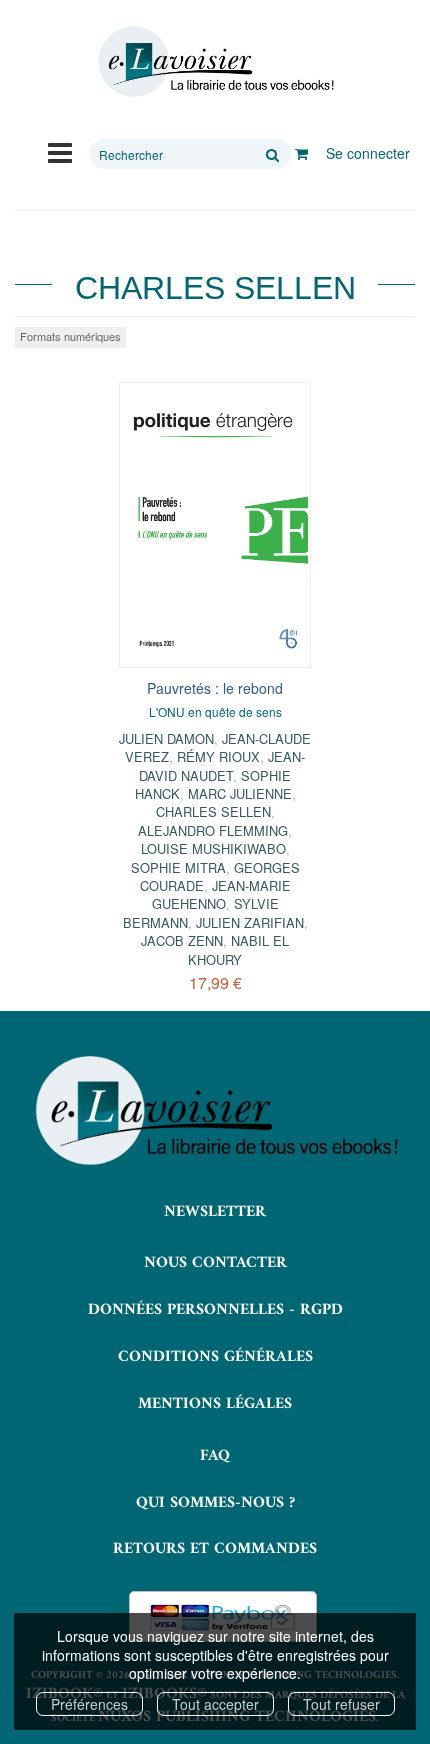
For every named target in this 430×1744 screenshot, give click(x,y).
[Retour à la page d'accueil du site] (215, 62)
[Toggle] (60, 151)
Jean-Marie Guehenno (221, 894)
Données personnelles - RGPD (215, 1310)
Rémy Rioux (218, 756)
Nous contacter (215, 1263)
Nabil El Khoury (238, 949)
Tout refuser (341, 1704)
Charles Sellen (213, 811)
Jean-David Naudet (222, 765)
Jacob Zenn (182, 940)
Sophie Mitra (178, 867)
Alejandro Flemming (213, 830)
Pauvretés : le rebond (215, 688)
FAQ (215, 1456)
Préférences (89, 1704)
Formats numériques (70, 336)
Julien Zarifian (250, 922)
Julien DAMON (166, 738)
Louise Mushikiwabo (213, 848)
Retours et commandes (215, 1549)
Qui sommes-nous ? (215, 1503)
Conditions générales (215, 1357)
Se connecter (368, 153)
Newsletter (215, 1212)
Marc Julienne (240, 793)
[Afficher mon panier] (301, 153)
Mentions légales (215, 1404)
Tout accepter (215, 1704)
